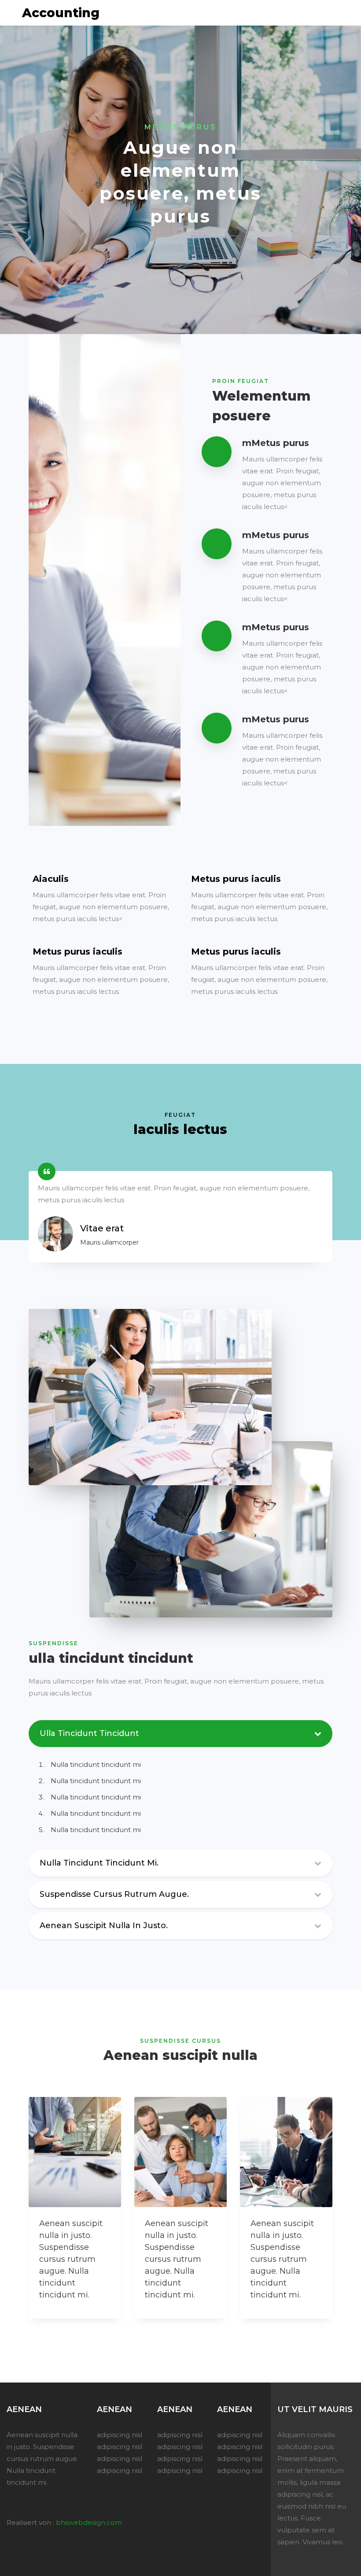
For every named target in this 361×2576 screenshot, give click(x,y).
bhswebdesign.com (89, 2522)
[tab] (180, 1865)
